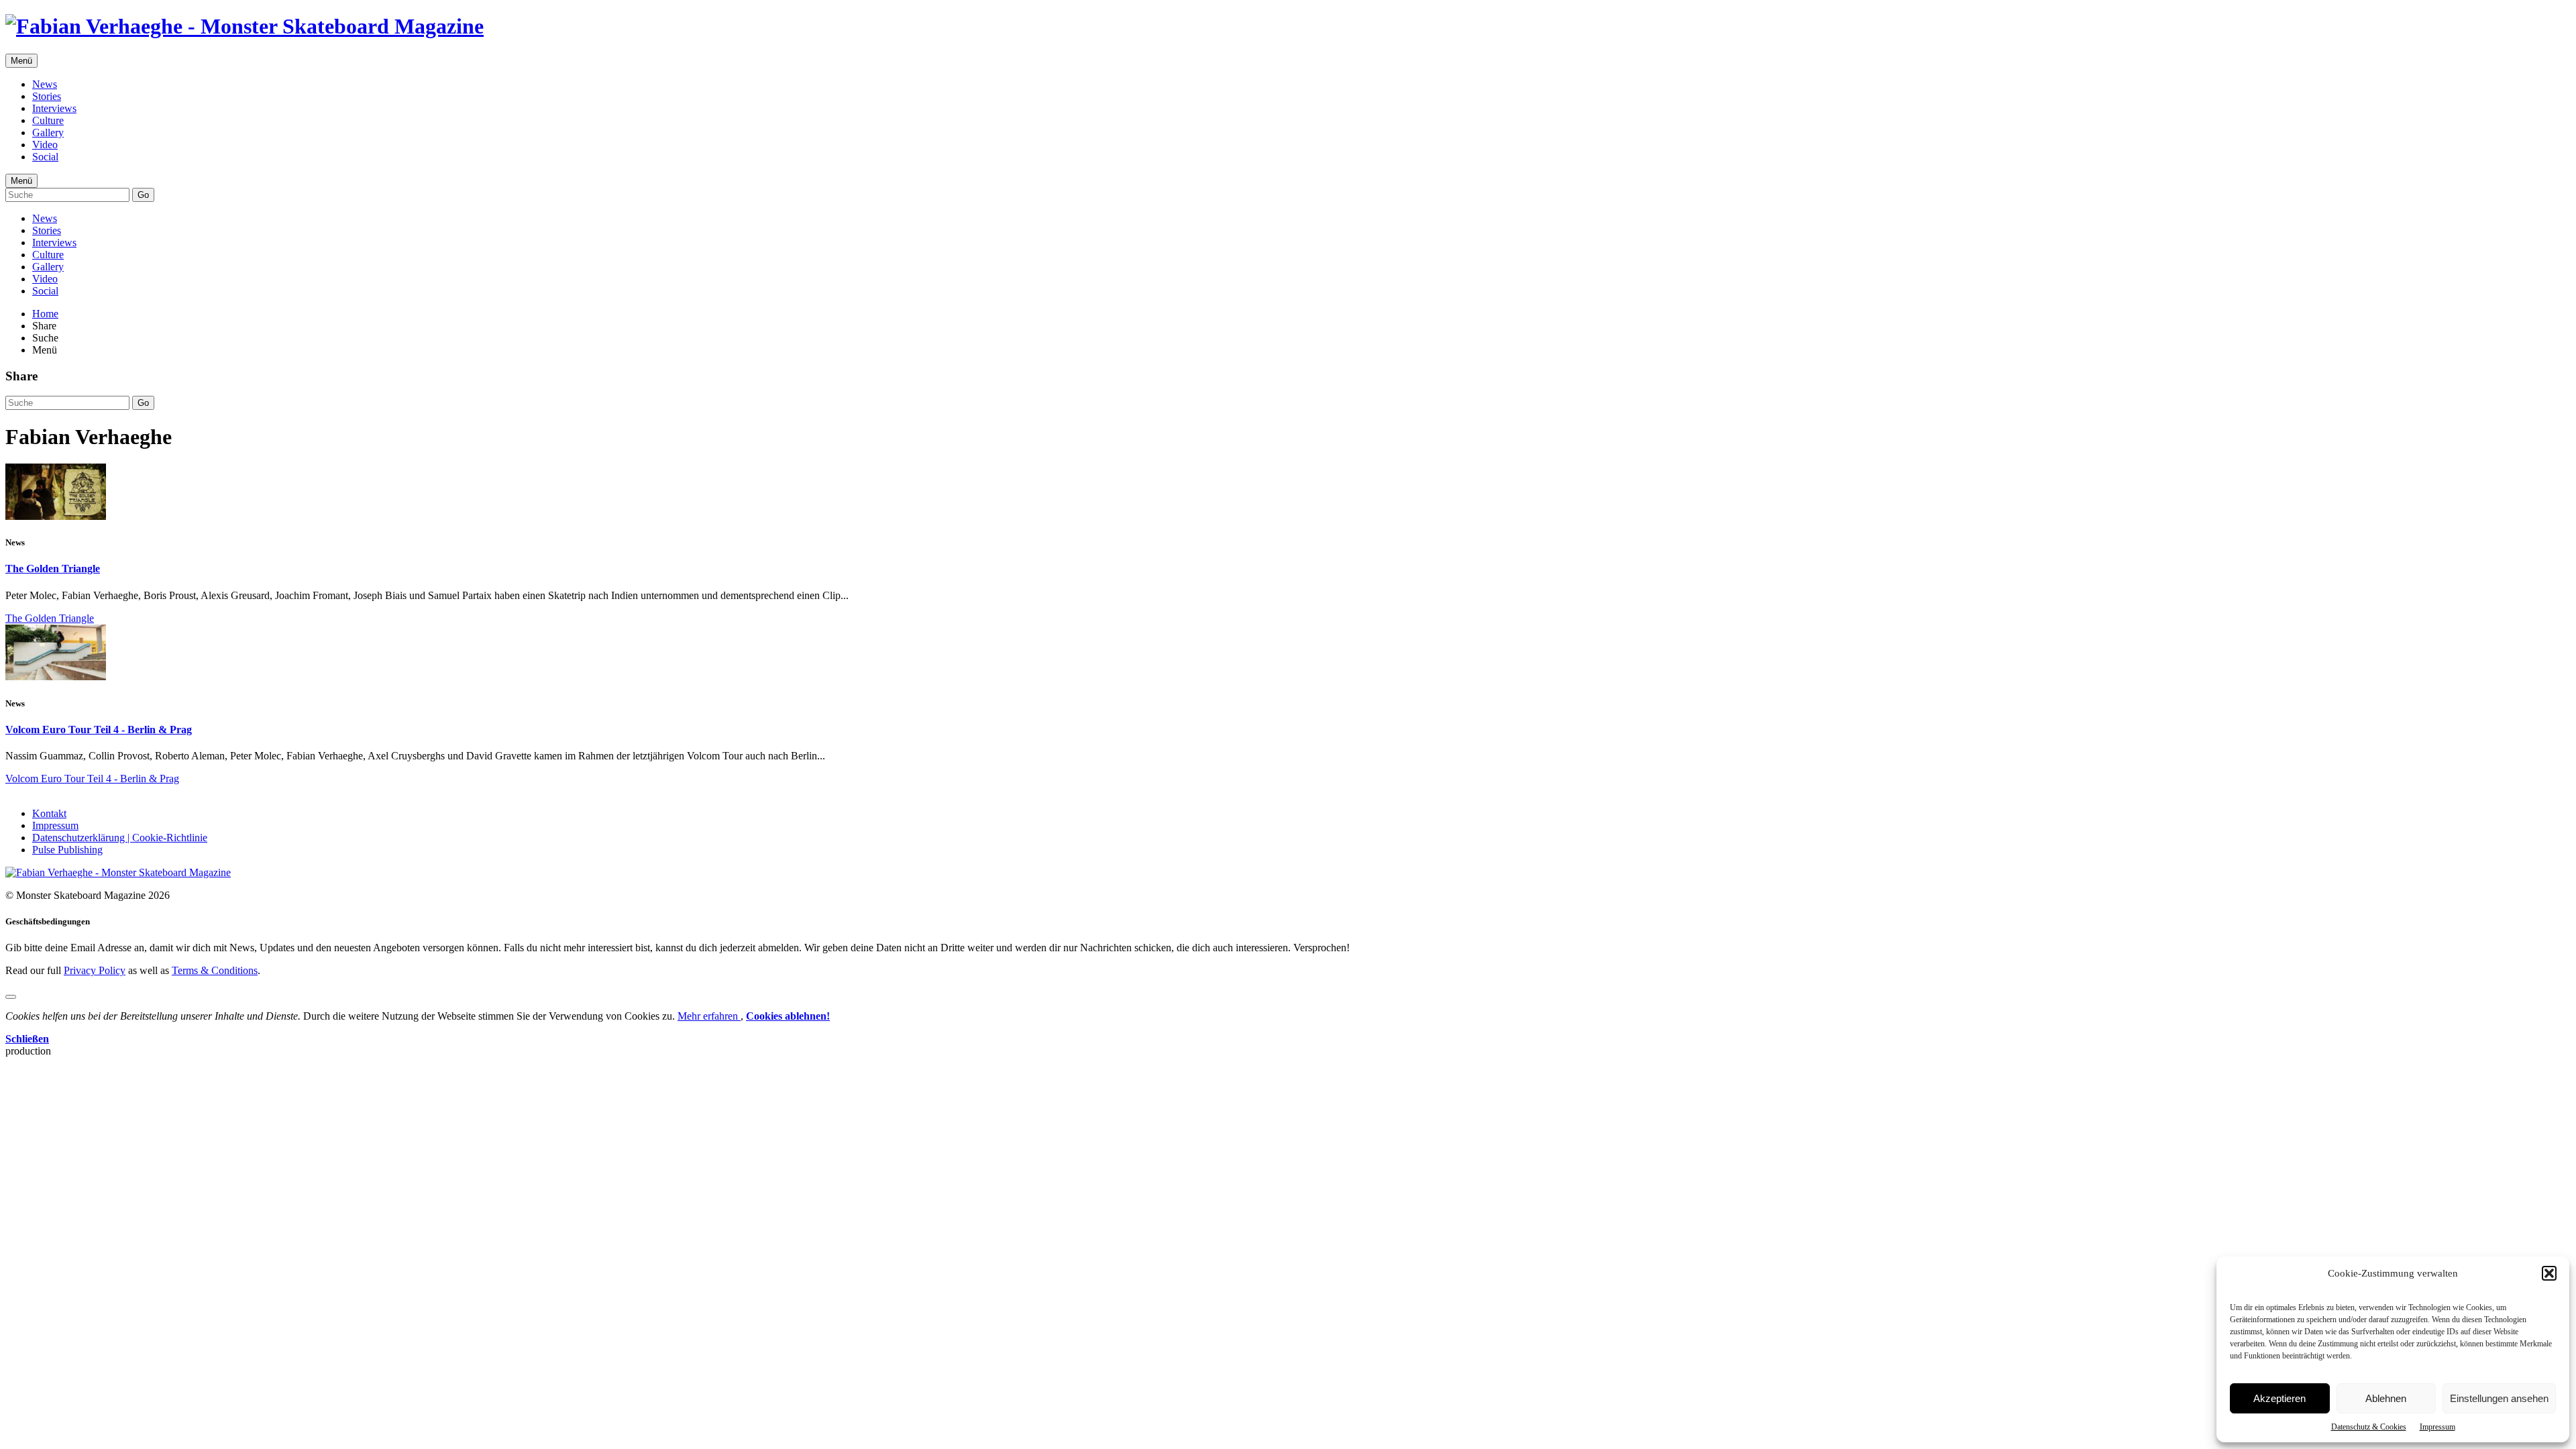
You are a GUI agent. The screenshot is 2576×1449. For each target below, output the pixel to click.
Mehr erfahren (709, 1016)
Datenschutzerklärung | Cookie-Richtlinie (120, 838)
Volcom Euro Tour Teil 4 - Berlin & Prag (99, 730)
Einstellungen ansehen (2499, 1398)
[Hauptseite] (245, 26)
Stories (47, 96)
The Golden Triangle (53, 569)
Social (45, 157)
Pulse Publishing (67, 850)
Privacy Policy (95, 970)
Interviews (54, 108)
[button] (2549, 1273)
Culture (48, 120)
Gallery (48, 132)
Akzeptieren (2279, 1398)
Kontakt (49, 813)
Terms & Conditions (215, 970)
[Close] (11, 997)
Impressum (2437, 1427)
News (45, 84)
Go (143, 195)
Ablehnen (2386, 1398)
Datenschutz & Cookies (2369, 1427)
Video (45, 145)
